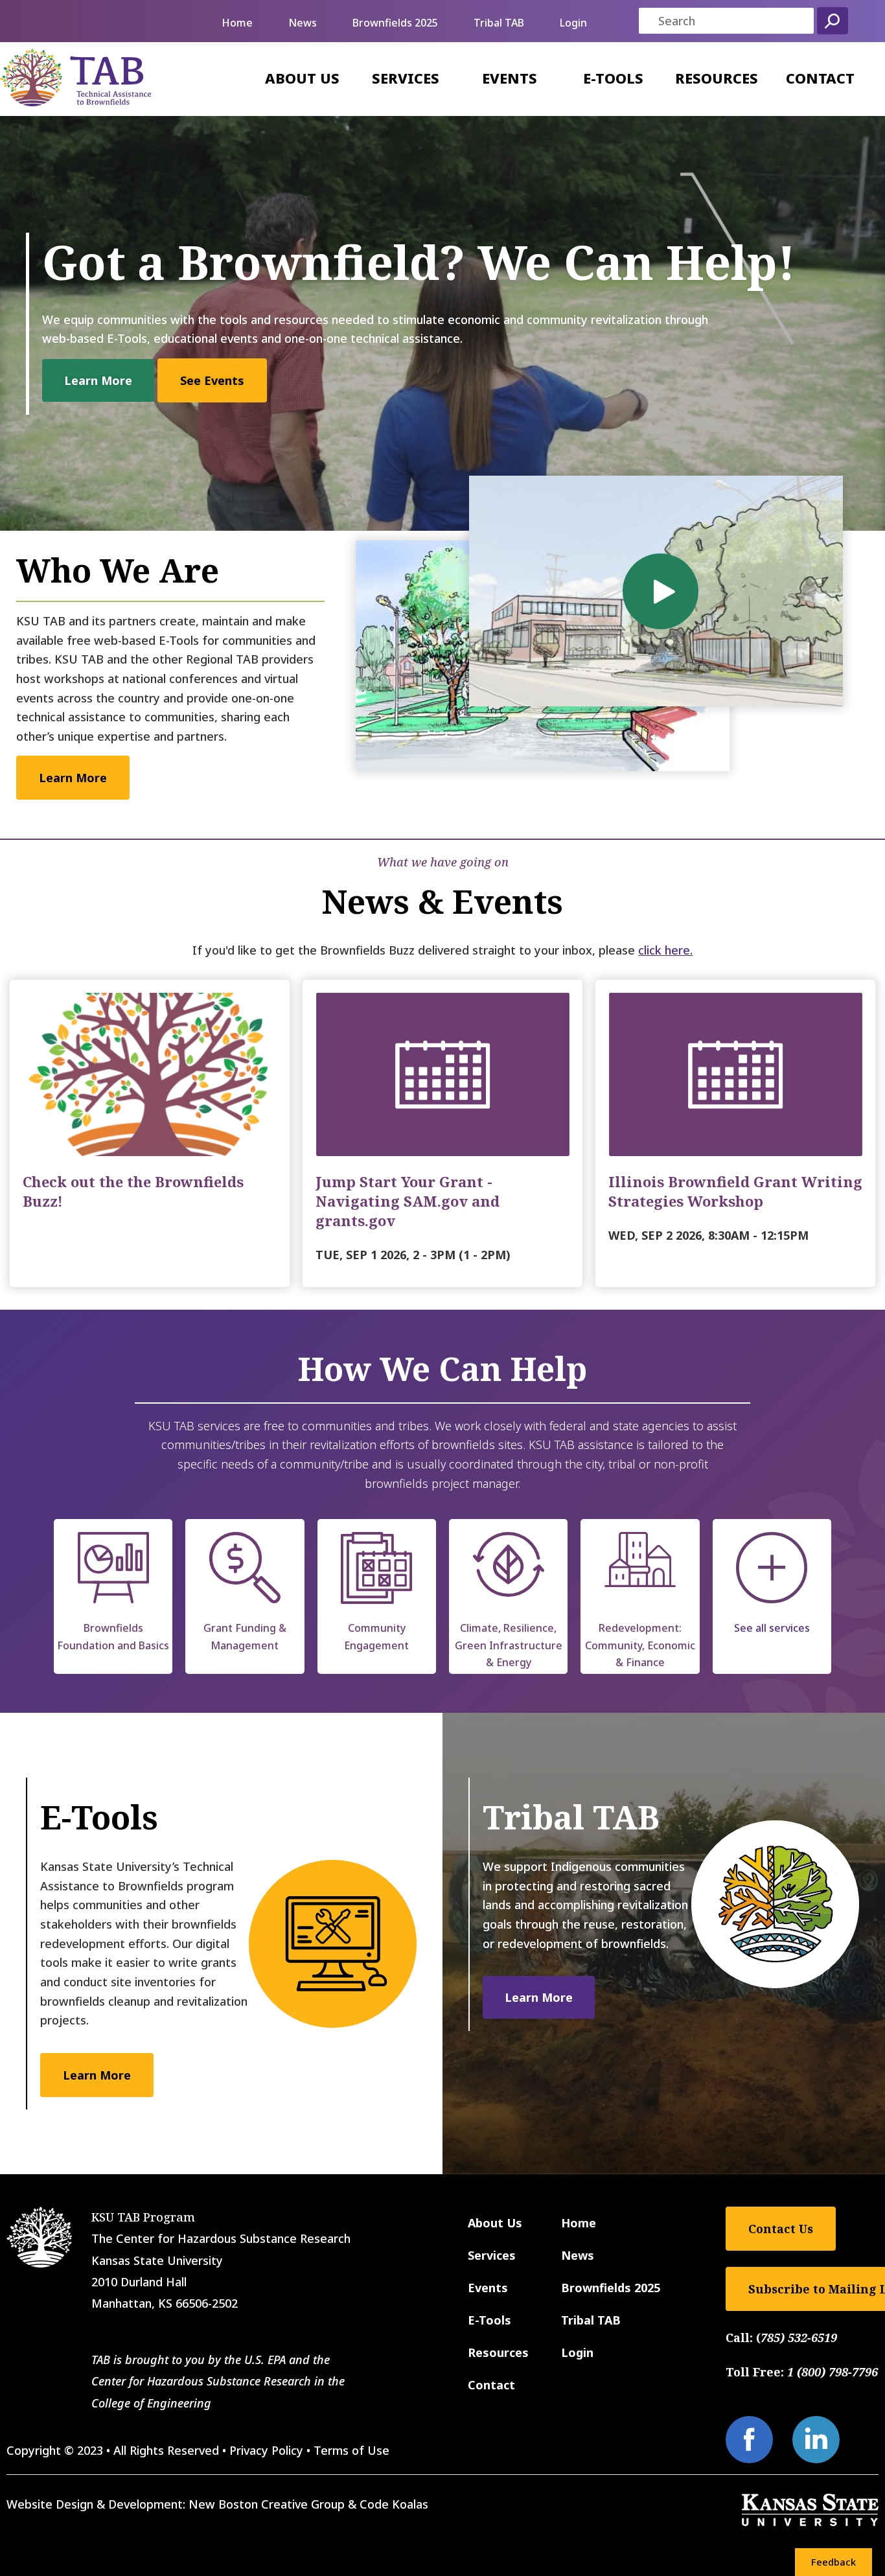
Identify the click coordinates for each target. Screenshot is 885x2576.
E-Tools (613, 78)
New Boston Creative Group (267, 2504)
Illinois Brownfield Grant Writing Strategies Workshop (735, 1191)
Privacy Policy (266, 2450)
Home (237, 23)
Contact (820, 78)
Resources (717, 78)
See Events (212, 380)
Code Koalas (394, 2504)
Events (510, 78)
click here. (665, 950)
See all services (772, 1628)
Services (406, 78)
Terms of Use (351, 2450)
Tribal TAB (499, 23)
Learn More (98, 380)
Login (573, 23)
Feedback (833, 2562)
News (303, 23)
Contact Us (781, 2229)
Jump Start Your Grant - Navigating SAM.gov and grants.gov (408, 1201)
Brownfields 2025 (395, 23)
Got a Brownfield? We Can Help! (419, 262)
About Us (302, 78)
